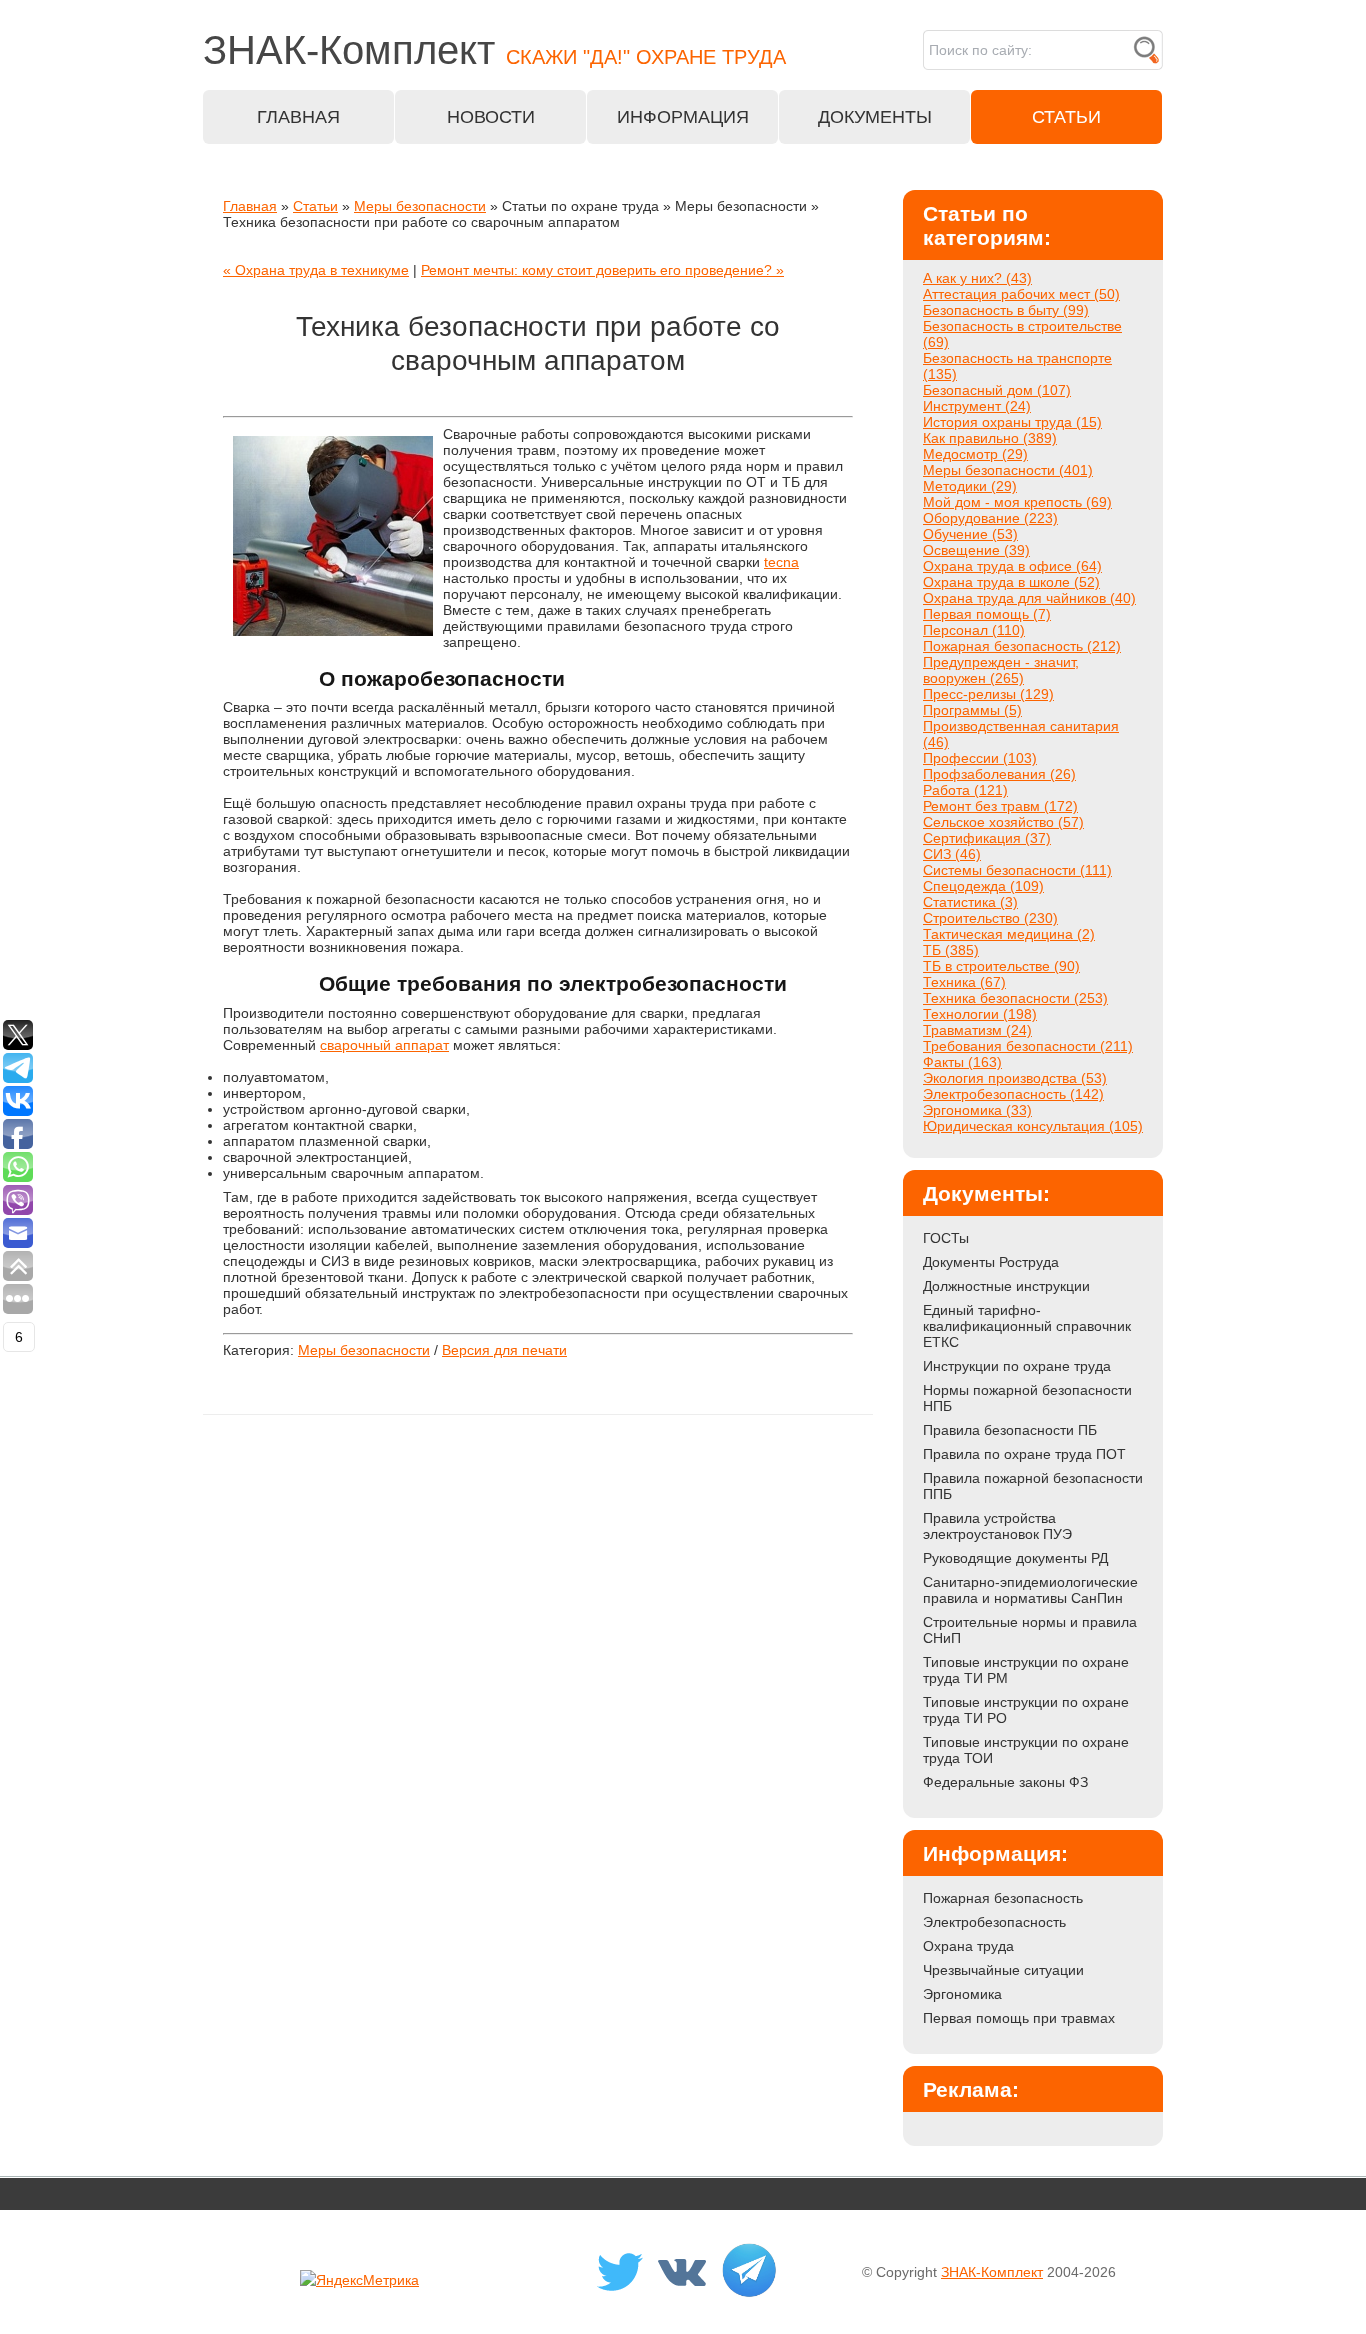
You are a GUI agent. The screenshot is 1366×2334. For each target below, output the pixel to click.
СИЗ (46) (952, 854)
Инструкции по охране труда (1017, 1366)
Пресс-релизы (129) (988, 694)
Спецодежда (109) (983, 886)
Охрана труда (968, 1946)
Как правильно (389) (990, 438)
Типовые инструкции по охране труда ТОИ (1026, 1750)
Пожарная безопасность (1003, 1898)
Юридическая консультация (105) (1033, 1126)
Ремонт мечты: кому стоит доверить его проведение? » (602, 270)
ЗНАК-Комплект (992, 2272)
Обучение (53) (970, 534)
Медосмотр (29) (975, 454)
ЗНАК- (494, 50)
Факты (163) (962, 1062)
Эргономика (962, 1994)
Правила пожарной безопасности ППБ (1033, 1486)
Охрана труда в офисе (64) (1012, 566)
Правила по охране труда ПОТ (1024, 1454)
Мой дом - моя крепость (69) (1017, 502)
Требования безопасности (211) (1028, 1046)
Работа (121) (965, 790)
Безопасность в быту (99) (1006, 310)
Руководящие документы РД (1015, 1558)
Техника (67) (964, 982)
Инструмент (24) (977, 406)
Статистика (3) (970, 902)
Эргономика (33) (977, 1110)
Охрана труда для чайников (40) (1029, 598)
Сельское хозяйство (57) (1003, 822)
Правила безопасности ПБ (1010, 1430)
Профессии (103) (980, 758)
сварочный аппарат (384, 1045)
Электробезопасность (994, 1922)
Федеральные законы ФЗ (1005, 1782)
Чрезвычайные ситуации (1003, 1970)
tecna (781, 562)
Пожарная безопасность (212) (1022, 646)
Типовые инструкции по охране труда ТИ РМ (1026, 1670)
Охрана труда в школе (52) (1011, 582)
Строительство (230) (990, 918)
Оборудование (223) (990, 518)
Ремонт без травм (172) (1000, 806)
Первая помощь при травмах (1019, 2018)
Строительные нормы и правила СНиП (1030, 1630)
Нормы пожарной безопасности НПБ (1027, 1398)
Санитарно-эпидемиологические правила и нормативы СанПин (1030, 1590)
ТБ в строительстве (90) (1001, 966)
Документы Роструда (991, 1262)
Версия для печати (504, 1350)
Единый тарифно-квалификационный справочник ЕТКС (1027, 1326)
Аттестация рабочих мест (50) (1021, 294)
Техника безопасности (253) (1015, 998)
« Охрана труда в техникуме (316, 270)
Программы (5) (972, 710)
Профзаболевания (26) (999, 774)
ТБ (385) (951, 950)
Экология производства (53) (1015, 1078)
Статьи (315, 206)
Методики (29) (970, 486)
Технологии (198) (980, 1014)
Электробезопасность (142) (1013, 1094)
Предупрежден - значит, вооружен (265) (1001, 670)
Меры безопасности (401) (1008, 470)
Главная (250, 206)
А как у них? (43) (977, 278)
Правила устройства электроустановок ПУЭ (997, 1526)
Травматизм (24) (977, 1030)
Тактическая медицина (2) (1009, 934)
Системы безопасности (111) (1017, 870)
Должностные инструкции (1006, 1286)
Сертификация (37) (987, 838)
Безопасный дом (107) (997, 390)
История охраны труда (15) (1012, 422)
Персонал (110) (974, 630)
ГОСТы (946, 1238)
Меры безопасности (420, 206)
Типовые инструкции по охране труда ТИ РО (1026, 1710)
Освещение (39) (976, 550)
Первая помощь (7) (987, 614)
